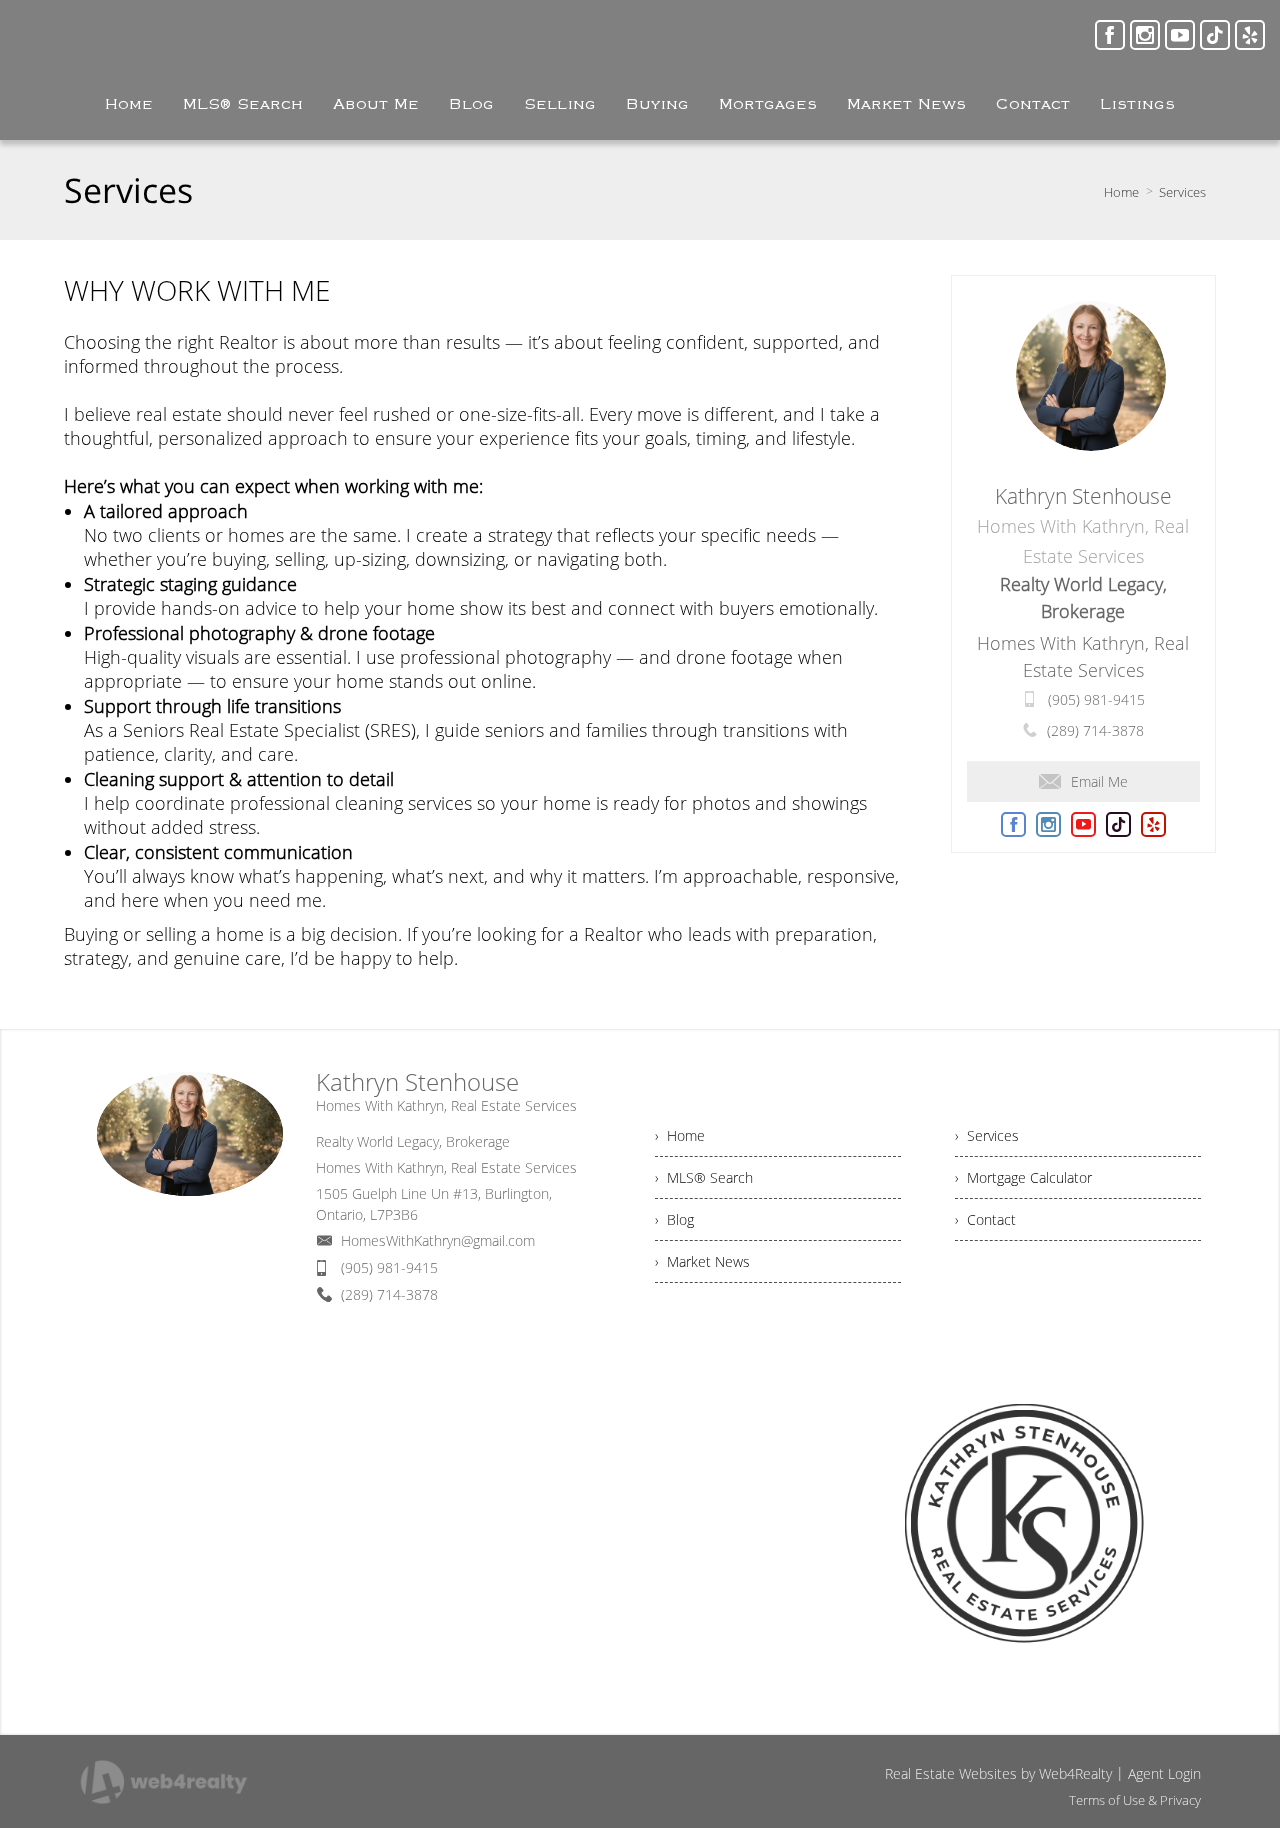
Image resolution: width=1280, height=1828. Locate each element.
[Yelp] (1250, 35)
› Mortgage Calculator (1023, 1177)
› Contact (985, 1219)
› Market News (702, 1261)
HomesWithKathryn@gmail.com (438, 1240)
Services (1182, 192)
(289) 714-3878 (1095, 730)
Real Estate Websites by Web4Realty (998, 1773)
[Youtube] (1180, 35)
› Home (680, 1135)
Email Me (1099, 781)
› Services (987, 1135)
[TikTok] (1215, 35)
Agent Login (1164, 1773)
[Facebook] (1110, 35)
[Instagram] (1145, 35)
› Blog (674, 1219)
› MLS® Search (704, 1177)
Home (1121, 192)
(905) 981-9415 (1096, 699)
